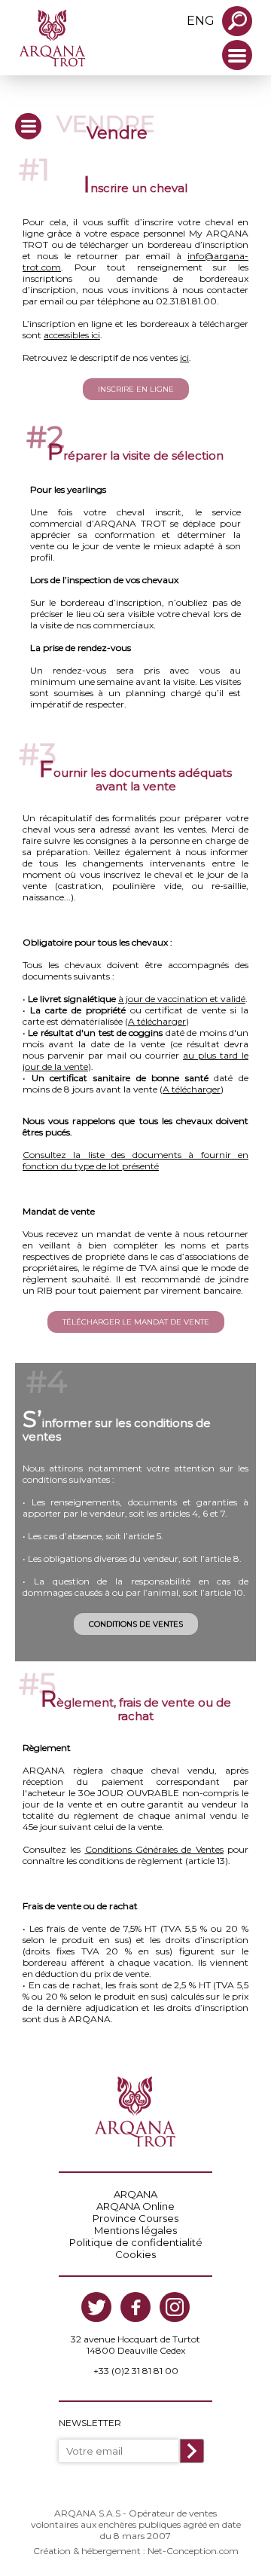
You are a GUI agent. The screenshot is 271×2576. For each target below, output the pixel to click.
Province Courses (135, 2218)
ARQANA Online (135, 2206)
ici (184, 358)
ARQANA (135, 2194)
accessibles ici (72, 335)
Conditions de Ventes (136, 1624)
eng (201, 21)
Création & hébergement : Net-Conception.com (136, 2551)
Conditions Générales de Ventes (154, 1849)
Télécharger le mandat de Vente (136, 1322)
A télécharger (157, 1021)
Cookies (135, 2254)
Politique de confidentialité (136, 2242)
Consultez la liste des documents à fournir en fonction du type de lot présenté (135, 1160)
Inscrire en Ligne (136, 389)
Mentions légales (135, 2230)
